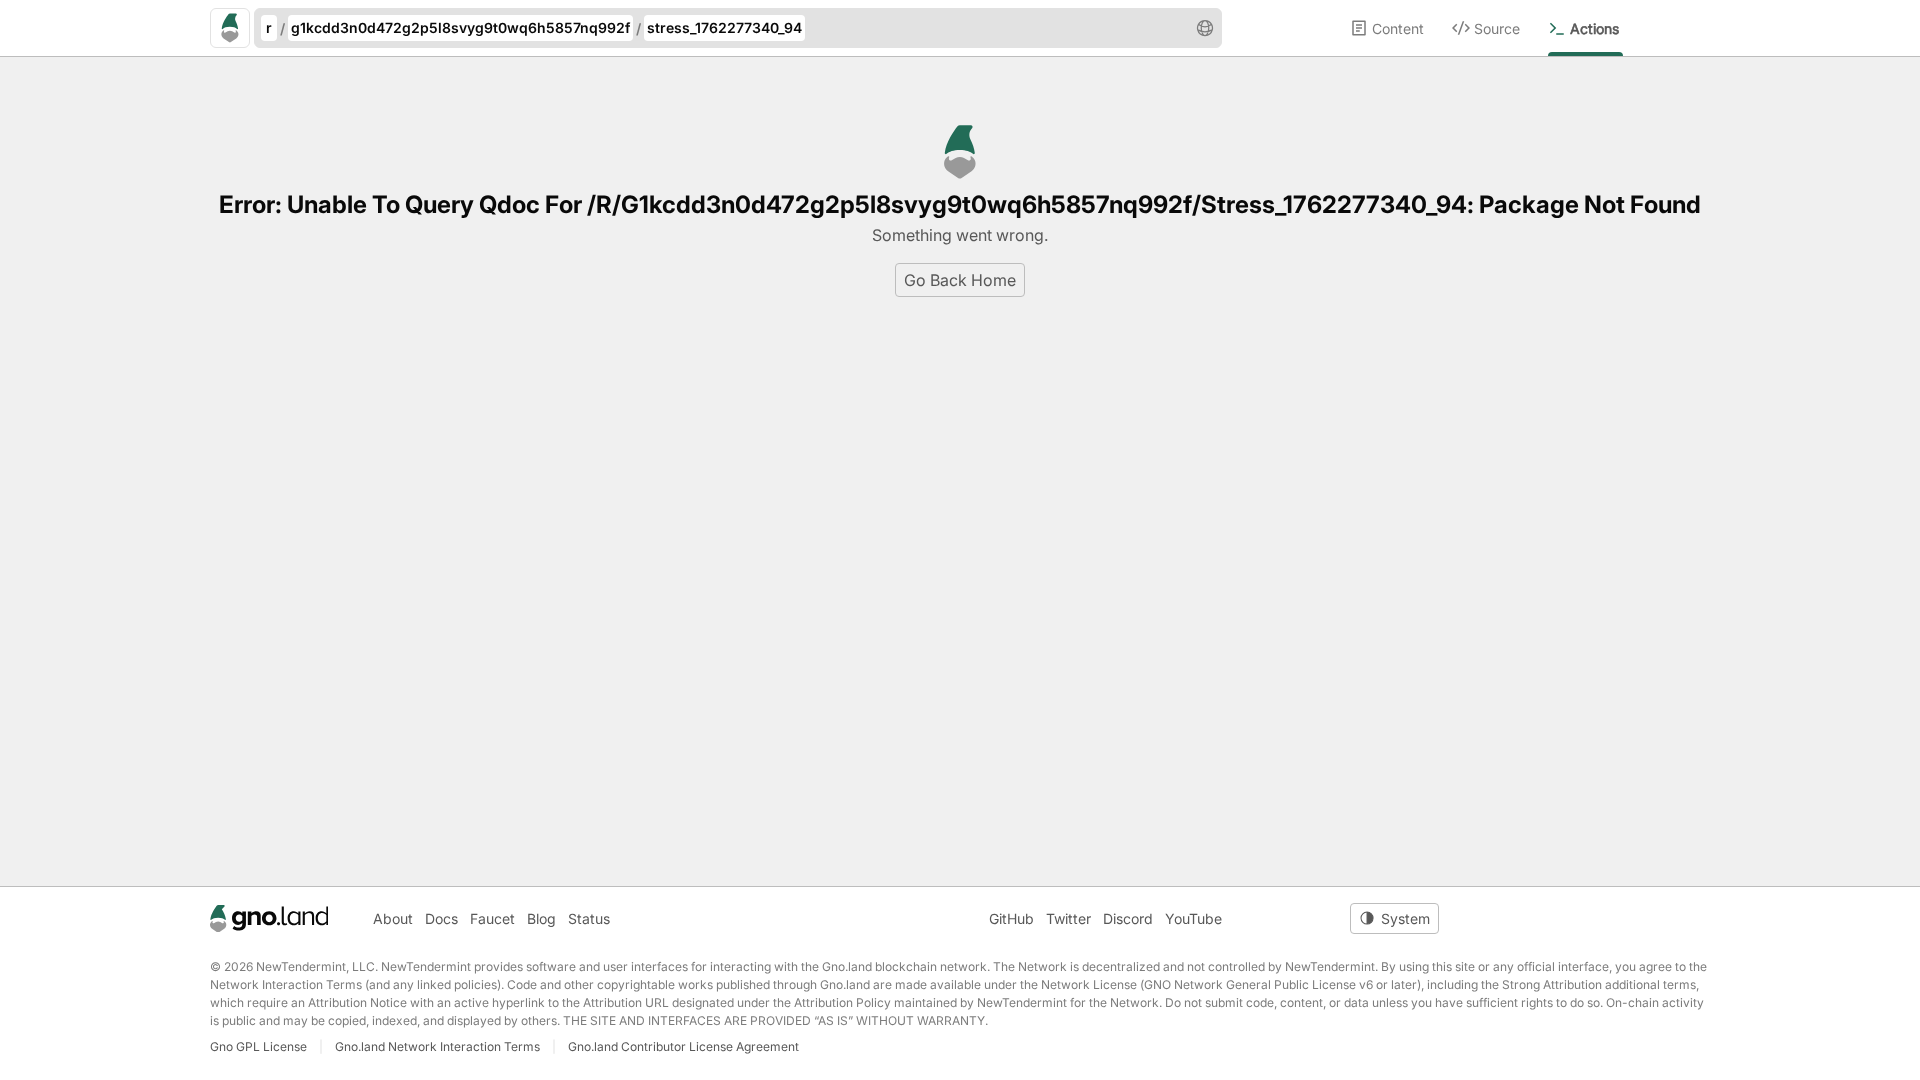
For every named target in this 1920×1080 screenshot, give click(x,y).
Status (589, 918)
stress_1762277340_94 (724, 27)
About (393, 918)
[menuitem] (1401, 28)
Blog (541, 918)
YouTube (1193, 918)
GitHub (1011, 918)
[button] (1205, 28)
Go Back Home (960, 280)
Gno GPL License (258, 1046)
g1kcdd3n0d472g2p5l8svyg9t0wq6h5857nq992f (460, 27)
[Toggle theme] (1394, 918)
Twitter (1068, 918)
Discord (1128, 918)
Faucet (492, 918)
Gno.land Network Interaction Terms (437, 1046)
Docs (441, 918)
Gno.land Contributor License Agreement (683, 1046)
